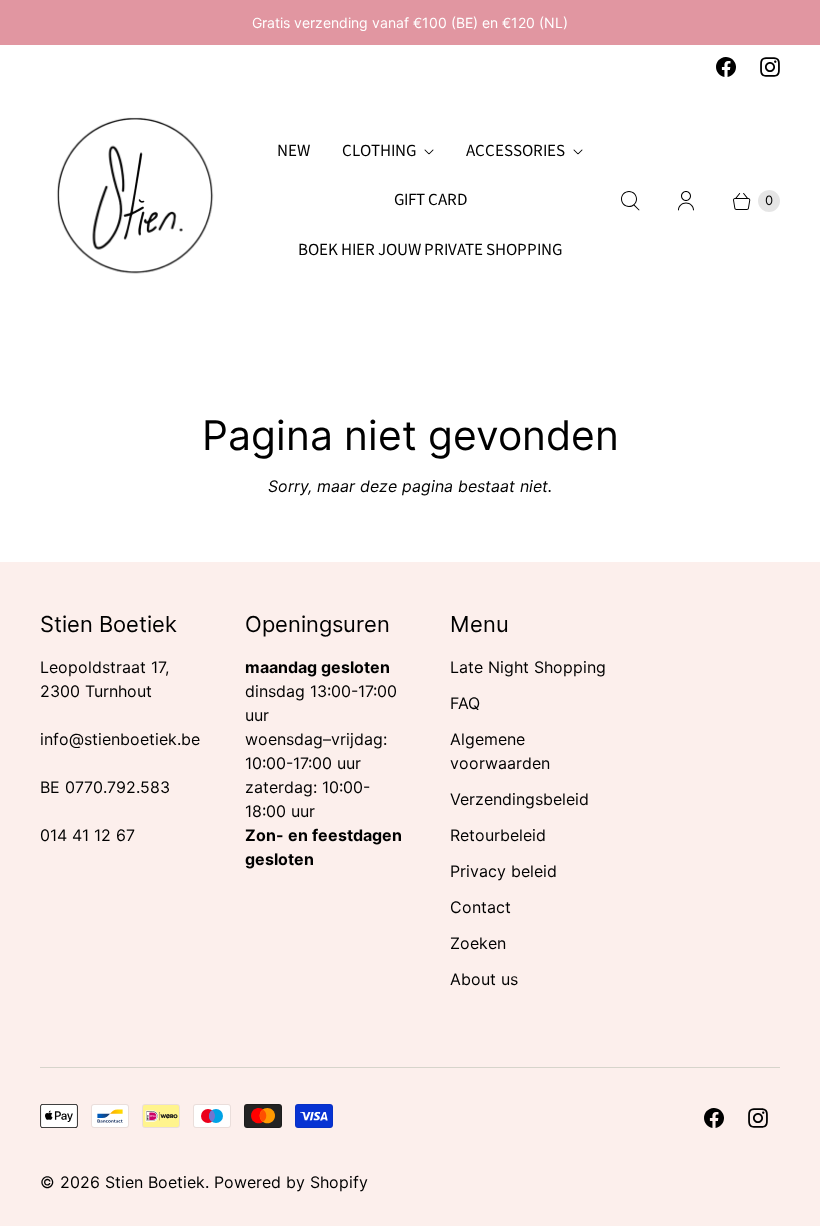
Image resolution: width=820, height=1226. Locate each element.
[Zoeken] (630, 201)
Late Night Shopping (528, 667)
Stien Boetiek (155, 1182)
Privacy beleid (503, 871)
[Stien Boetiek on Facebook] (726, 67)
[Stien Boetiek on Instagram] (770, 67)
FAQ (465, 703)
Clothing (379, 151)
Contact (480, 907)
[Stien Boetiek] (135, 201)
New (293, 151)
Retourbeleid (498, 835)
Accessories (515, 151)
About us (484, 979)
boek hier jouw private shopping (430, 250)
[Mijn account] (686, 201)
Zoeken (478, 943)
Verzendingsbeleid (519, 799)
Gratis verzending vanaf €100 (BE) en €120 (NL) (410, 22)
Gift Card (430, 200)
